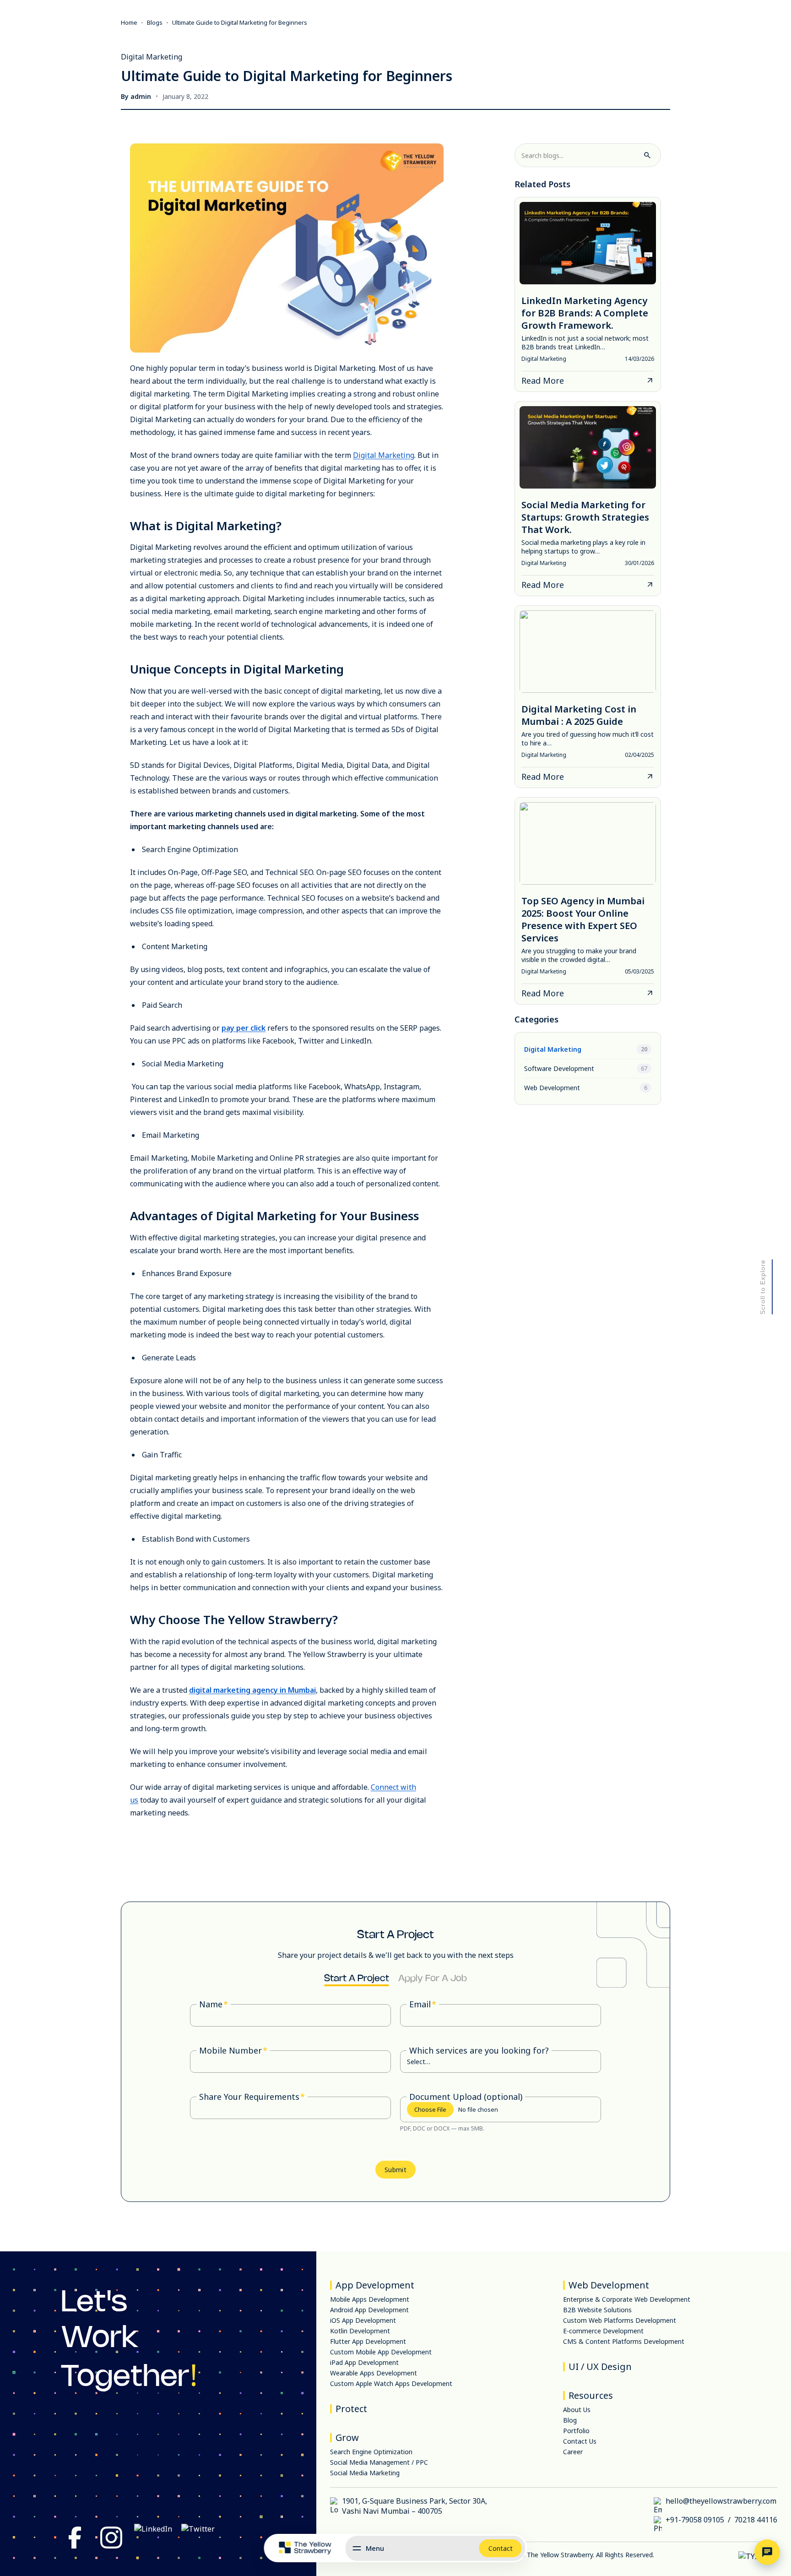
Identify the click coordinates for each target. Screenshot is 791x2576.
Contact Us (580, 2441)
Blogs (155, 22)
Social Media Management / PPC (379, 2462)
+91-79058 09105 (695, 2520)
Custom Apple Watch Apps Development (391, 2383)
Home (129, 22)
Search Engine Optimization (371, 2452)
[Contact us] (767, 2552)
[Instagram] (111, 2539)
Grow (347, 2437)
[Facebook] (75, 2539)
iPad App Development (364, 2362)
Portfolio (576, 2431)
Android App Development (369, 2310)
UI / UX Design (600, 2367)
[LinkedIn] (153, 2539)
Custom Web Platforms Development (620, 2320)
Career (573, 2452)
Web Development (609, 2285)
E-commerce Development (603, 2331)
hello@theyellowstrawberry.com (721, 2501)
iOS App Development (363, 2320)
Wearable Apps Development (374, 2373)
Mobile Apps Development (370, 2299)
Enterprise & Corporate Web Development (627, 2299)
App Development (375, 2285)
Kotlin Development (360, 2331)
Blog (570, 2420)
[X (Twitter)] (198, 2539)
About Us (577, 2410)
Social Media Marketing (365, 2473)
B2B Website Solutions (597, 2310)
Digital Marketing (384, 455)
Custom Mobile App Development (381, 2352)
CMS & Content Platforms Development (624, 2341)
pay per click (244, 1028)
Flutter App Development (368, 2341)
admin (141, 96)
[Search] (647, 155)
